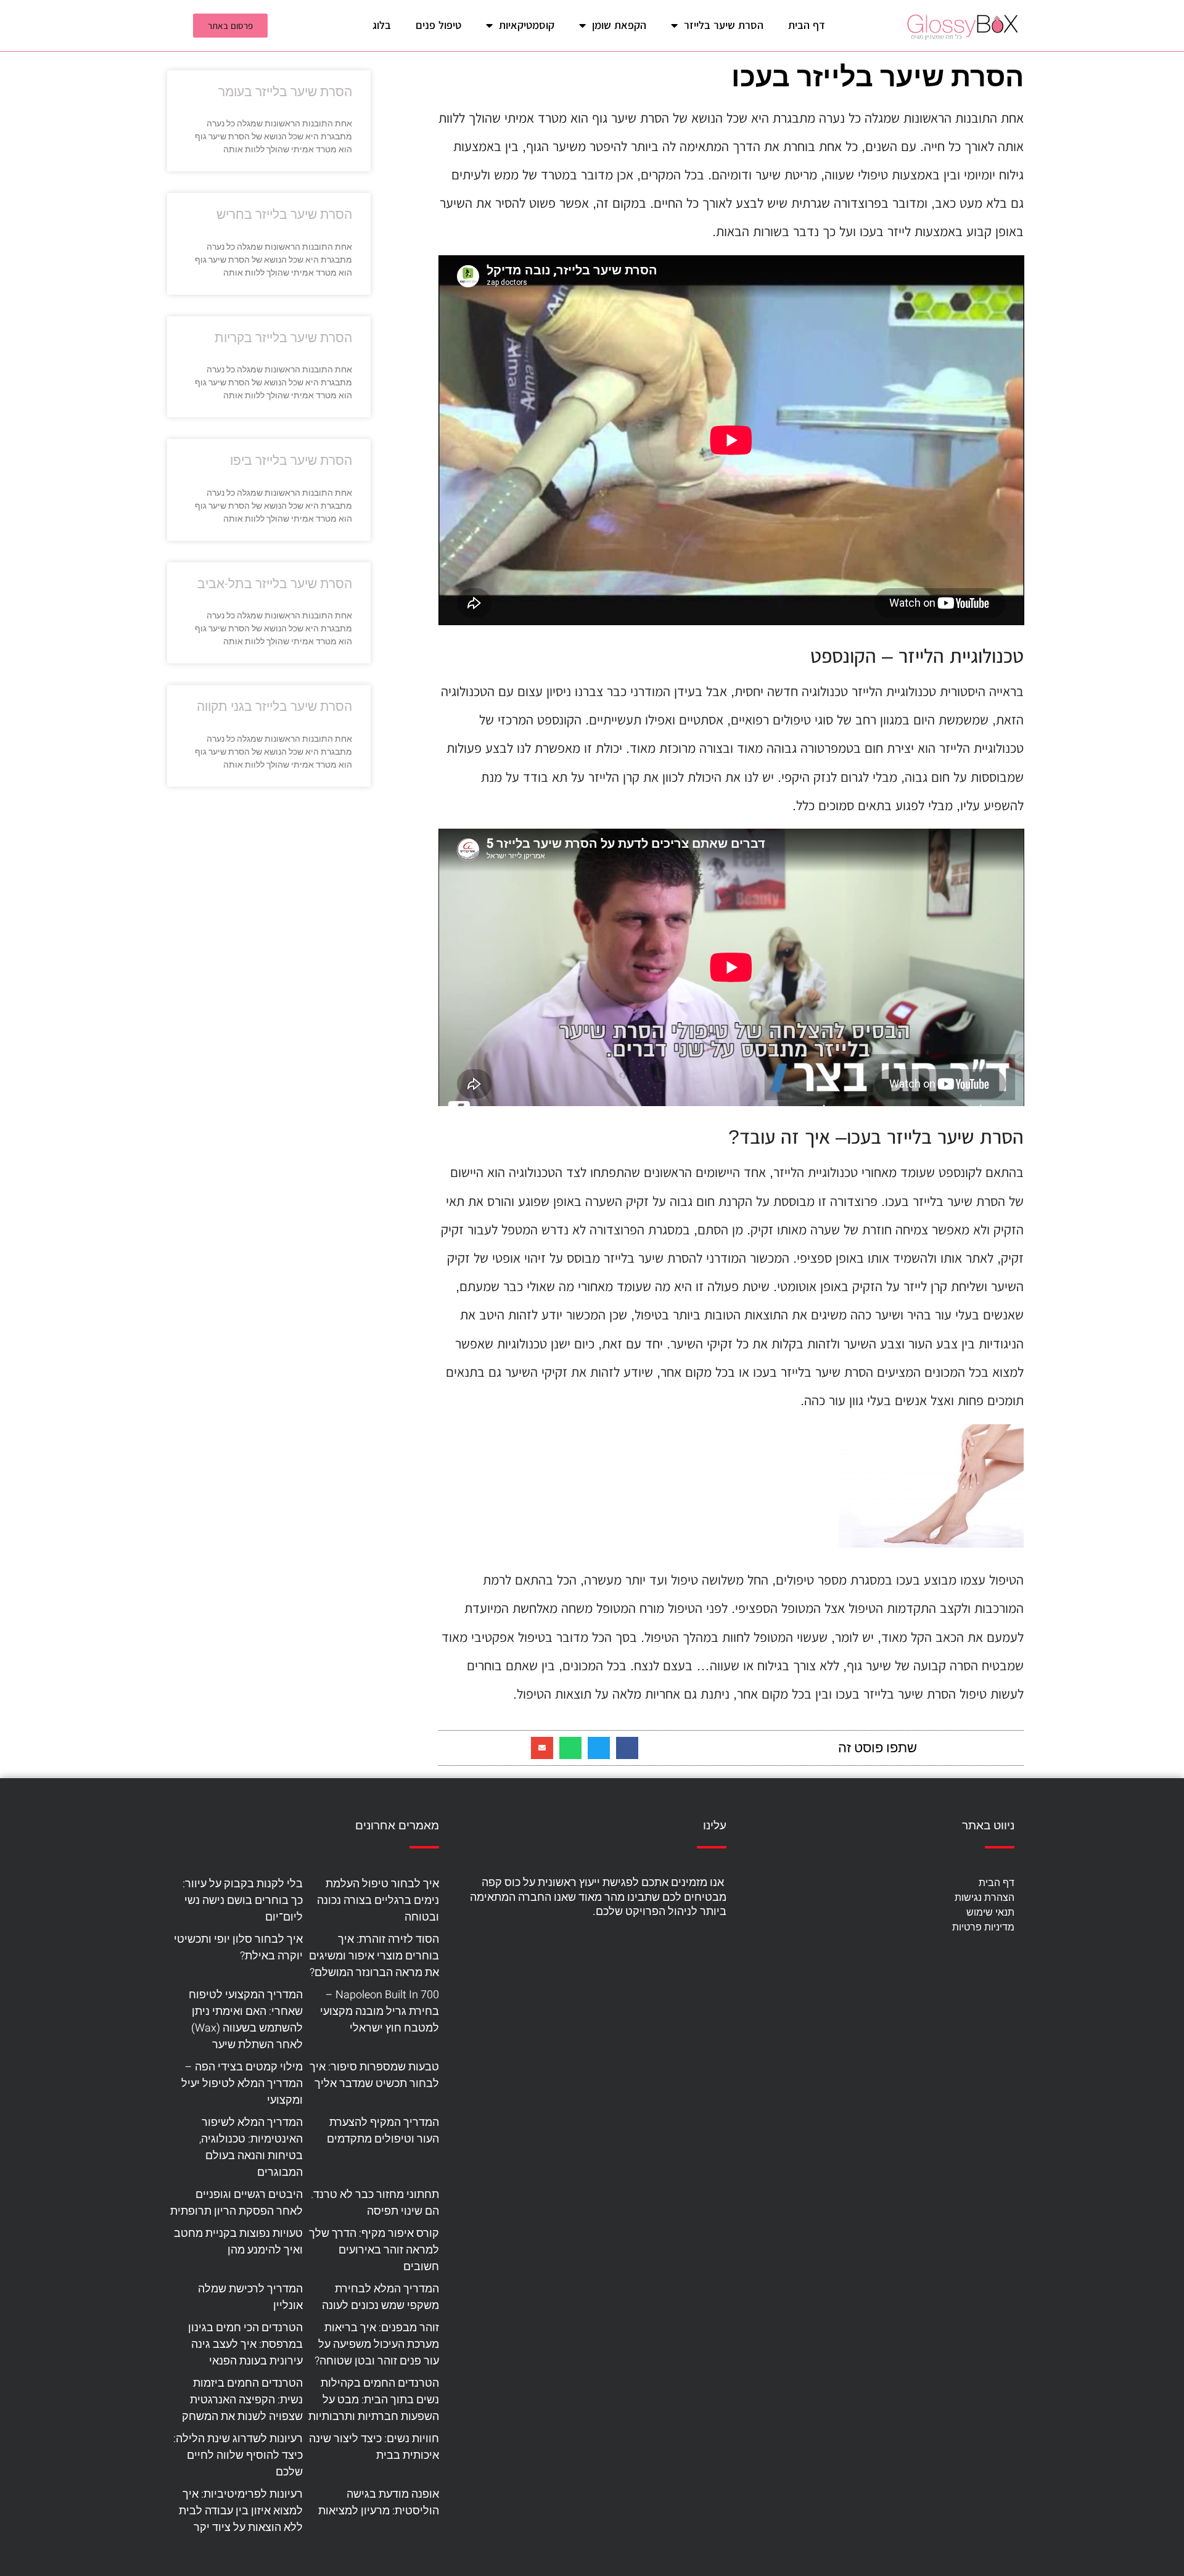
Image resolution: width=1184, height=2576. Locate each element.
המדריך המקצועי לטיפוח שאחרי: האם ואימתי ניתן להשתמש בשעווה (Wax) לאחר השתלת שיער (246, 2020)
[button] (627, 1748)
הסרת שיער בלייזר (724, 25)
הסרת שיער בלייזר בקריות (283, 338)
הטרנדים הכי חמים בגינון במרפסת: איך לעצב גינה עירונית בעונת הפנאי (245, 2344)
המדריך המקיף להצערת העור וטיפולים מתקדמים (383, 2131)
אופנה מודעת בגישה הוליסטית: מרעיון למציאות (379, 2503)
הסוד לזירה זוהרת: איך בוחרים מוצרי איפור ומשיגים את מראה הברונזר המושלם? (374, 1956)
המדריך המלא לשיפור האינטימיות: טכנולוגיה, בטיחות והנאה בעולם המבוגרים (251, 2147)
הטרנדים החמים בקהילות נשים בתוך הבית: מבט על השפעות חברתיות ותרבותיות (374, 2400)
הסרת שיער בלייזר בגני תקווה (274, 707)
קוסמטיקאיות (527, 25)
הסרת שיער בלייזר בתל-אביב (275, 584)
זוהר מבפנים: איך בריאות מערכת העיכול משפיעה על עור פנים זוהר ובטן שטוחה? (377, 2344)
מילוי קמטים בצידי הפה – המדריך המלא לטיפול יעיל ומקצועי (242, 2084)
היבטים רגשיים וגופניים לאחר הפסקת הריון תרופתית (236, 2203)
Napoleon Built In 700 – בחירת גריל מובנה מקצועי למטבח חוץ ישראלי (380, 2012)
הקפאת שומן (619, 25)
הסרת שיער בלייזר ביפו (291, 461)
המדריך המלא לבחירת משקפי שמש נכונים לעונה (380, 2297)
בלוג (382, 25)
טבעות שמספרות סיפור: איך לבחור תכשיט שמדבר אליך (374, 2075)
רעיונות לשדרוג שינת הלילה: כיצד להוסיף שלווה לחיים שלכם (238, 2455)
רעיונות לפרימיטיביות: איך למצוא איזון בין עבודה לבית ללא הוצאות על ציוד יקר (241, 2511)
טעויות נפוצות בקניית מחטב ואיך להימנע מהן (238, 2242)
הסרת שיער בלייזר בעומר (285, 92)
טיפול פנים (438, 25)
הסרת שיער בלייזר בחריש (284, 215)
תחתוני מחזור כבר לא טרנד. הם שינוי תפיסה (375, 2203)
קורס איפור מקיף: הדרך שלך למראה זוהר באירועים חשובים (374, 2250)
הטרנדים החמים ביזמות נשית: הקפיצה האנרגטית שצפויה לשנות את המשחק (242, 2400)
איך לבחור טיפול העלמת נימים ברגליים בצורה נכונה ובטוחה (378, 1901)
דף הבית (807, 25)
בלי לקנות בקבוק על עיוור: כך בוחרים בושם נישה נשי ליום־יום (243, 1901)
